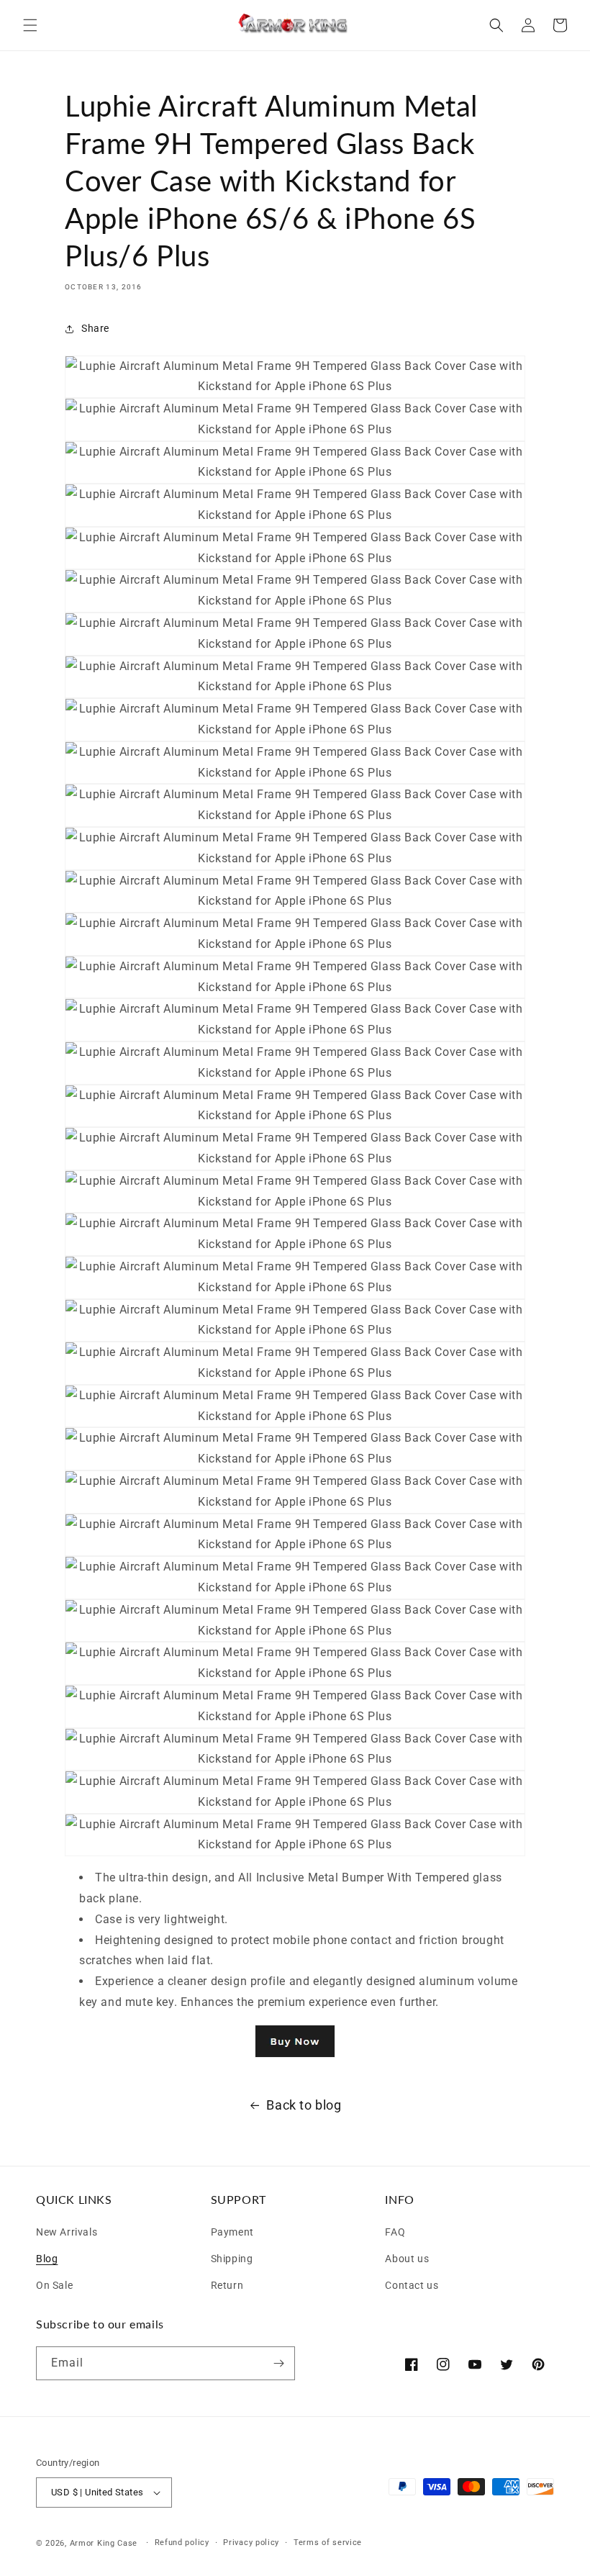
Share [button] (95, 328)
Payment (232, 2232)
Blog (47, 2257)
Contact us (412, 2283)
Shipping (232, 2257)
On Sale (54, 2283)
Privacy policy (251, 2543)
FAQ (395, 2232)
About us (407, 2257)
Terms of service (328, 2543)
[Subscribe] (278, 2363)
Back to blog (304, 2105)
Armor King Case (104, 2543)
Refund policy (182, 2543)
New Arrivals (67, 2232)
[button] (30, 25)
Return (227, 2283)
